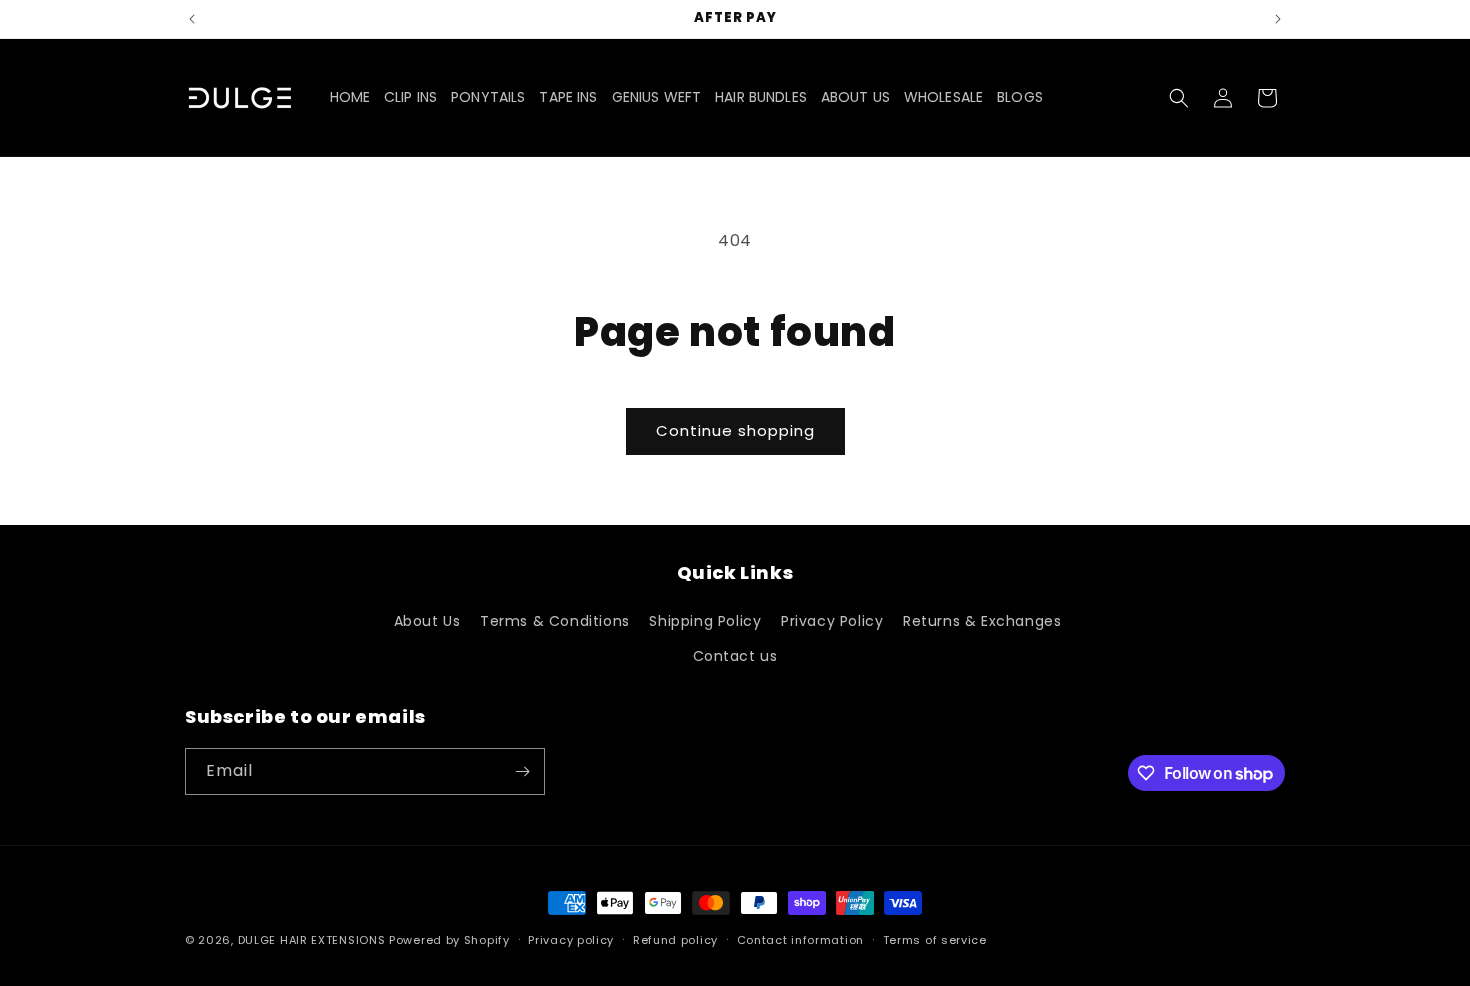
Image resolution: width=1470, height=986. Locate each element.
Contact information (800, 940)
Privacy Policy (832, 621)
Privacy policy (571, 940)
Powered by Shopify (449, 940)
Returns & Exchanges (982, 621)
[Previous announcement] (192, 19)
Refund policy (675, 940)
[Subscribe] (522, 771)
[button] (1179, 98)
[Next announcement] (1278, 19)
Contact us (735, 656)
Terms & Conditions (555, 621)
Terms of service (935, 940)
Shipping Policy (705, 621)
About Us (427, 621)
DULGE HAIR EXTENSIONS (312, 940)
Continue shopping (735, 430)
